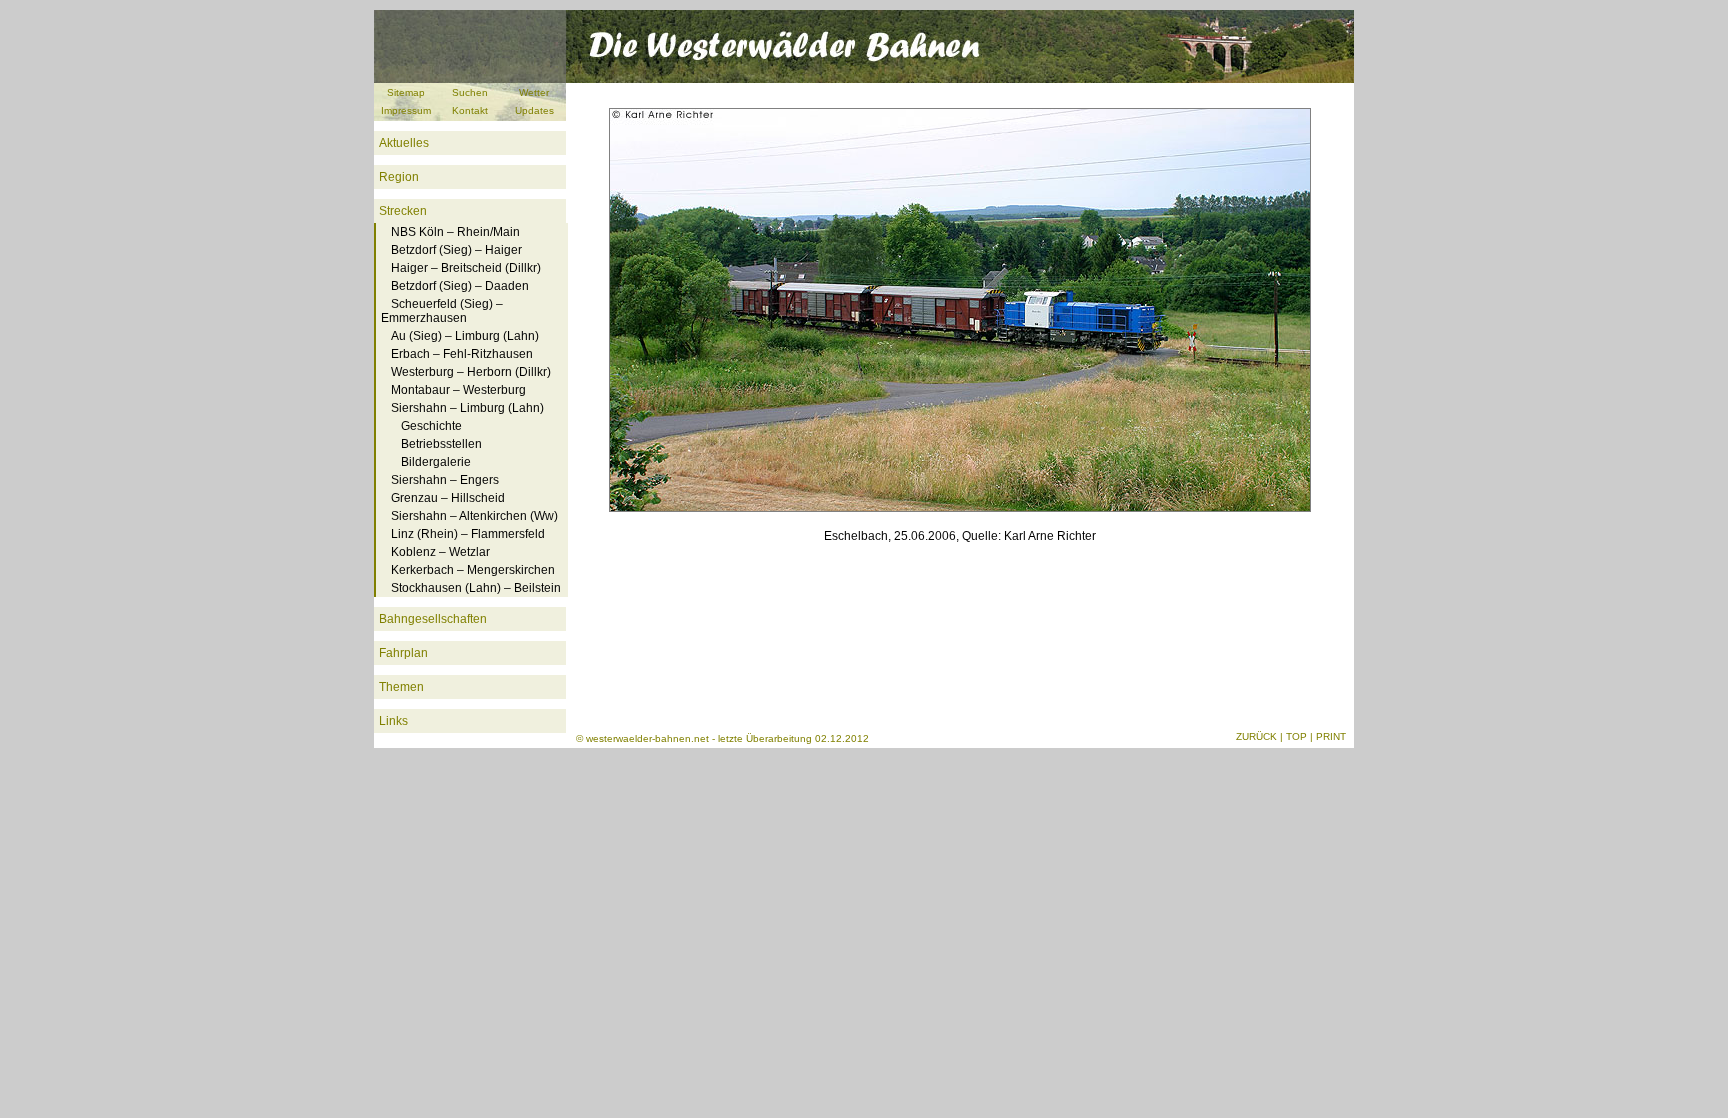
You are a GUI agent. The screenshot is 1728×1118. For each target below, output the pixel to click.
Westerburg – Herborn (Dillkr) (471, 372)
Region (399, 177)
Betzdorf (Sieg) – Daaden (460, 286)
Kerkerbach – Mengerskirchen (473, 570)
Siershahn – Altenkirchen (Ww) (474, 516)
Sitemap (406, 92)
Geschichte (431, 426)
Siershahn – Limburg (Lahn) (467, 408)
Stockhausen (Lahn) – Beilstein (476, 588)
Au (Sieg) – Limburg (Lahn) (465, 336)
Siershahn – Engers (445, 480)
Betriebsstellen (441, 444)
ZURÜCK (1256, 736)
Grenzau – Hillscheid (448, 498)
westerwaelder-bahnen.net (647, 738)
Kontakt (470, 110)
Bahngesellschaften (433, 619)
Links (393, 721)
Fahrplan (403, 653)
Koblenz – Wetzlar (440, 552)
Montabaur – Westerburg (458, 390)
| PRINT (1328, 736)
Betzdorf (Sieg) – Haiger (456, 250)
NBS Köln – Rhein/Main (455, 232)
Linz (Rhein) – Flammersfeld (468, 534)
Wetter (534, 92)
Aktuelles (404, 143)
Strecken (403, 211)
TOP (1296, 736)
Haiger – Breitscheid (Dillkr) (466, 268)
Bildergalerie (436, 462)
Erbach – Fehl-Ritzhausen (462, 354)
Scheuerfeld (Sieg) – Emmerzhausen (442, 311)
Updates (534, 110)
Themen (401, 687)
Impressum (406, 110)
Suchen (470, 92)
